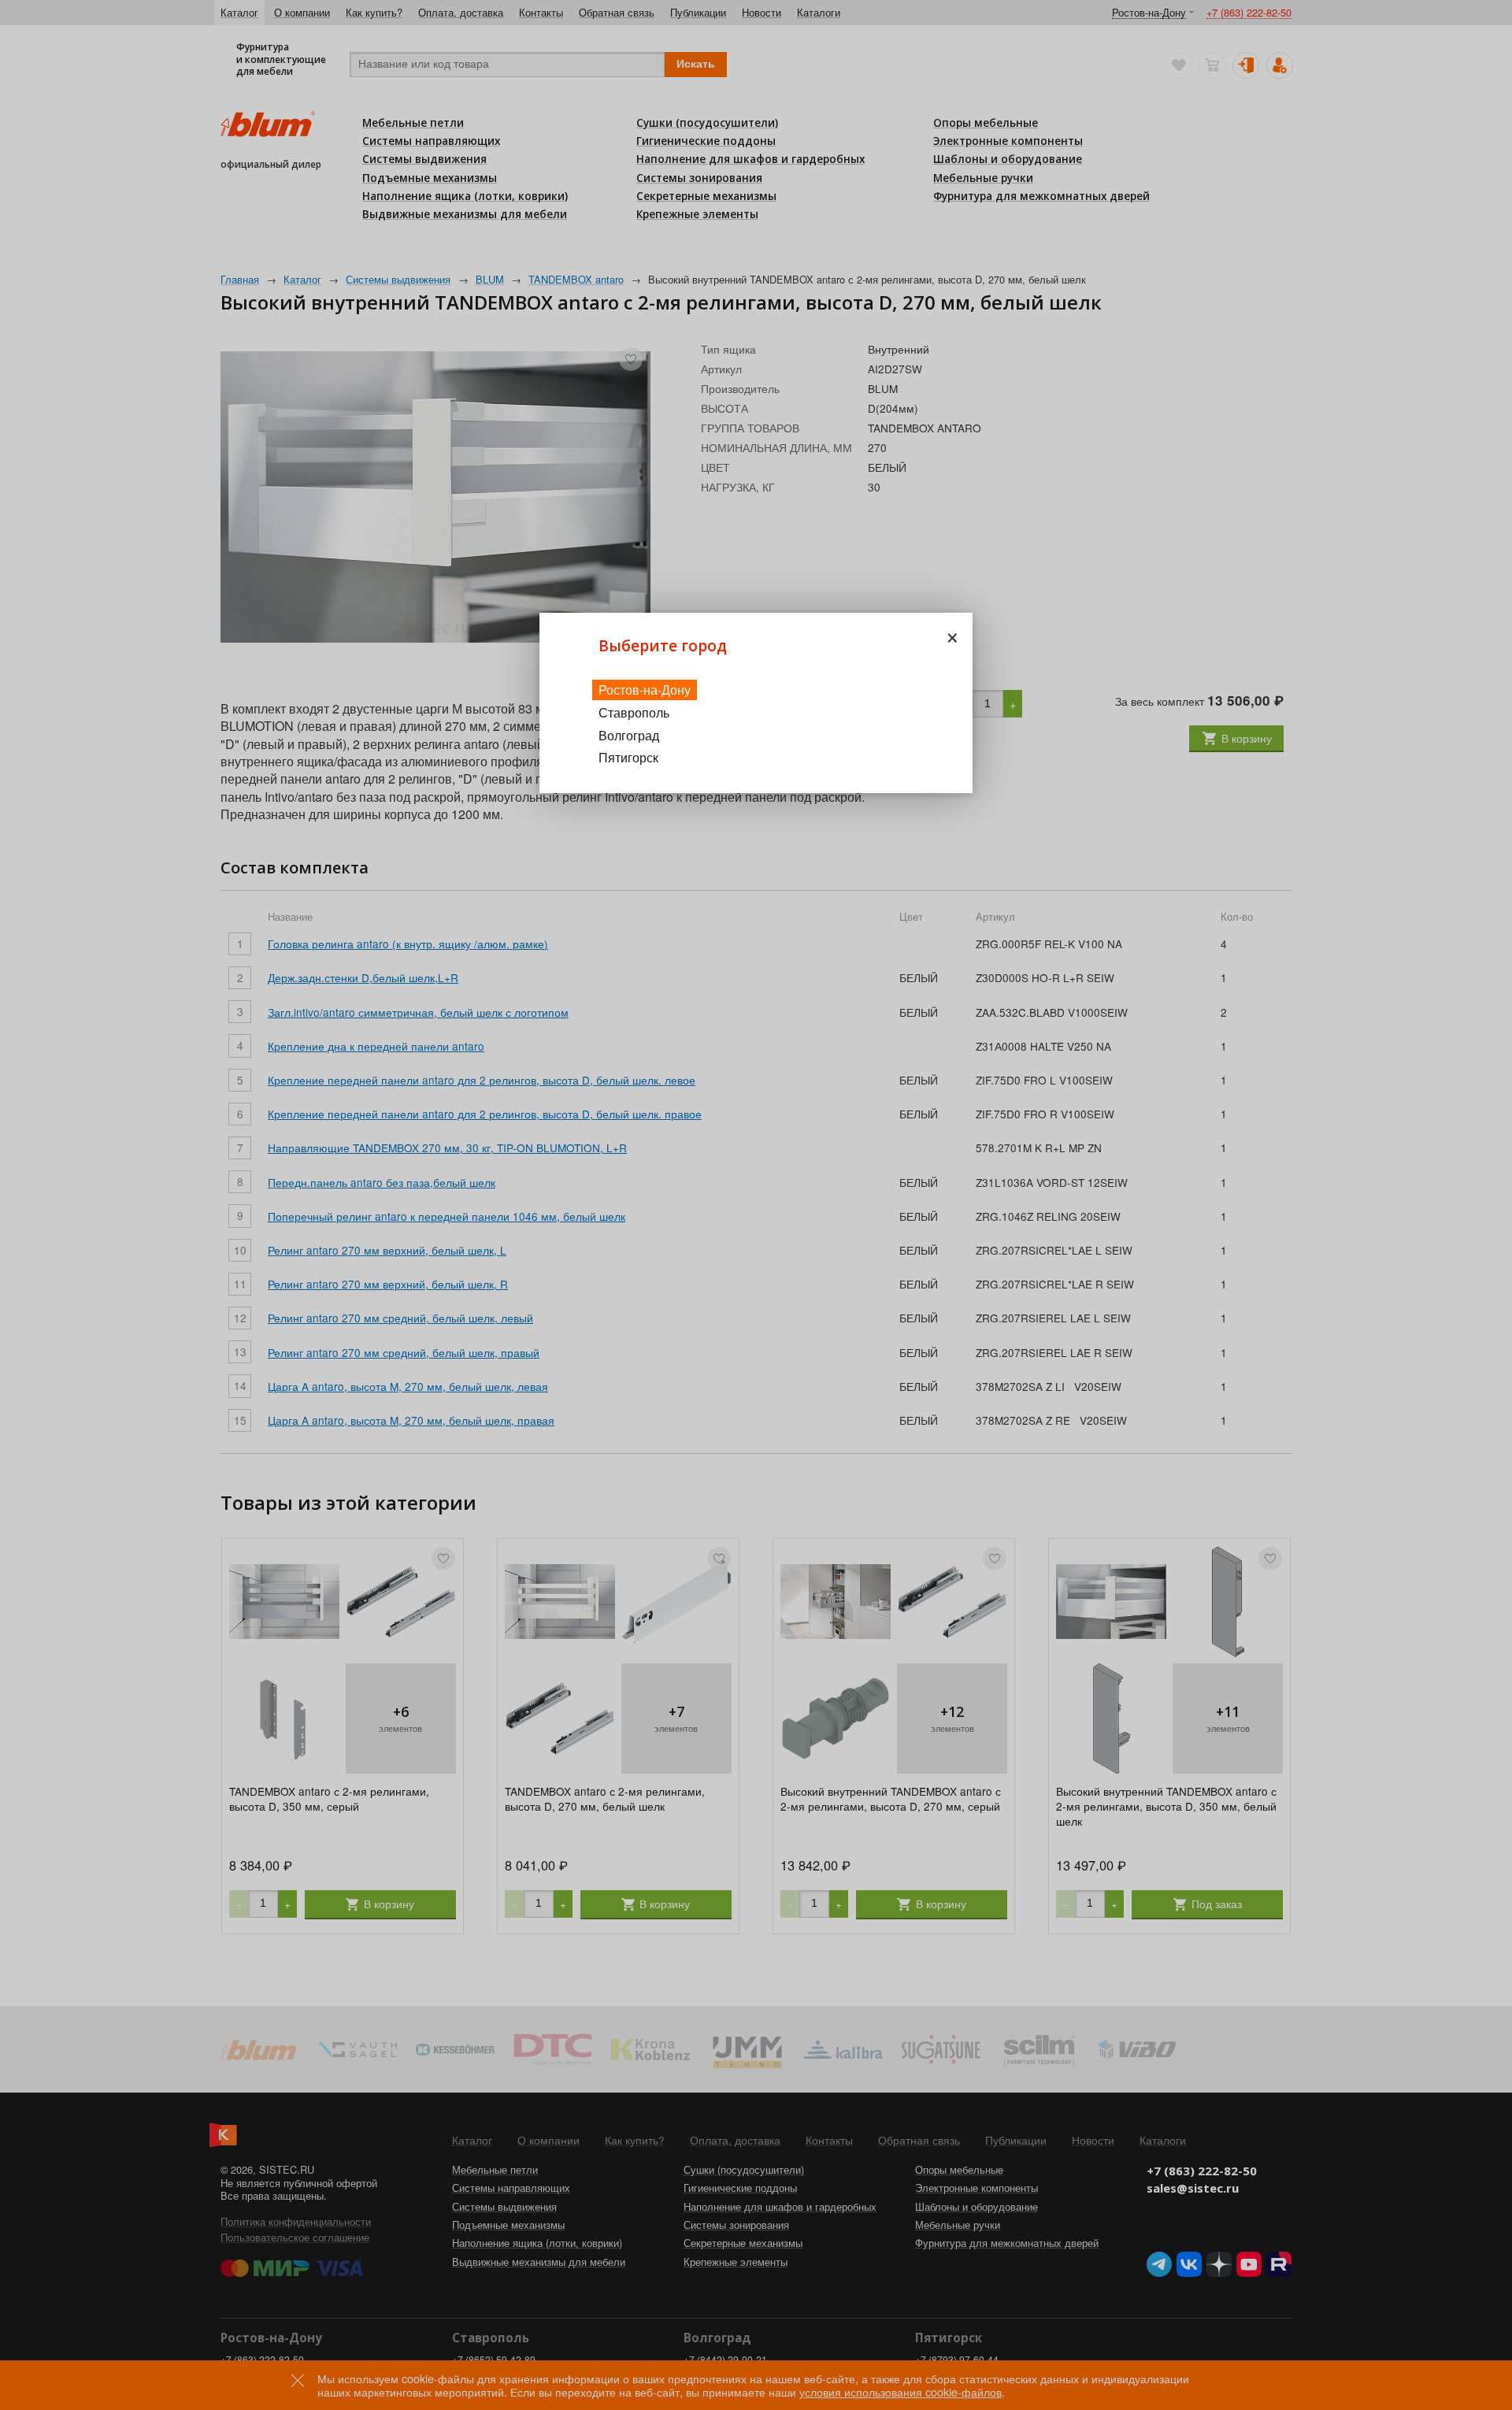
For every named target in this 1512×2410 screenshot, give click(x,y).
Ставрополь (634, 712)
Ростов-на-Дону (645, 690)
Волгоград (629, 735)
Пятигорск (628, 757)
